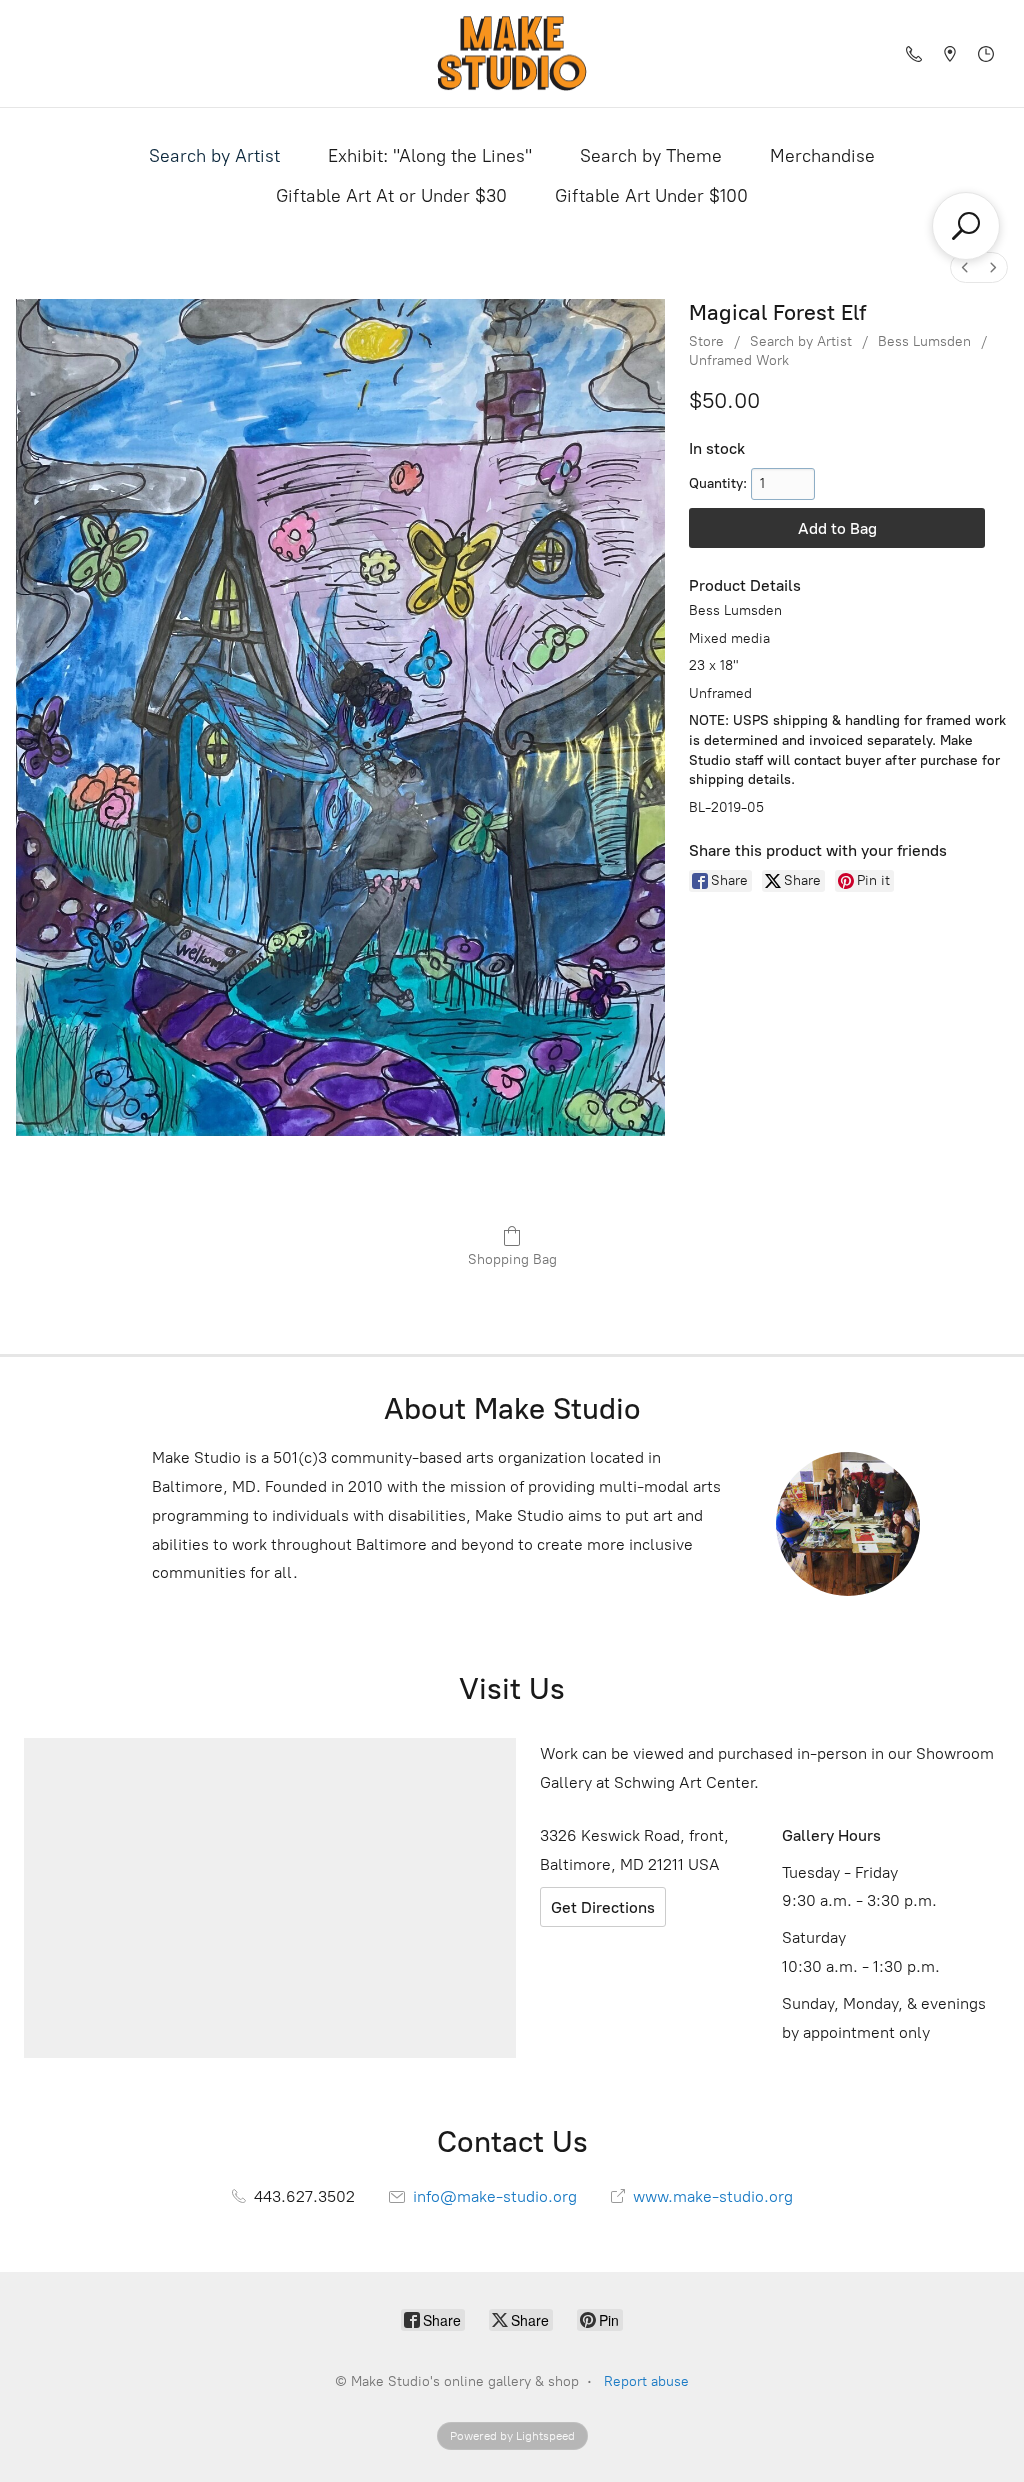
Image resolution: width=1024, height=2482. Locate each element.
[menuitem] (965, 267)
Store (706, 341)
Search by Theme (651, 156)
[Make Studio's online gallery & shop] (512, 53)
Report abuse (646, 2381)
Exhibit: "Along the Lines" (430, 156)
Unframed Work (739, 360)
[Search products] (966, 226)
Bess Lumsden (924, 341)
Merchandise (822, 156)
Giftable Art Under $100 (651, 196)
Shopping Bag (512, 1259)
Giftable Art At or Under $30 (391, 196)
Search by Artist (214, 156)
